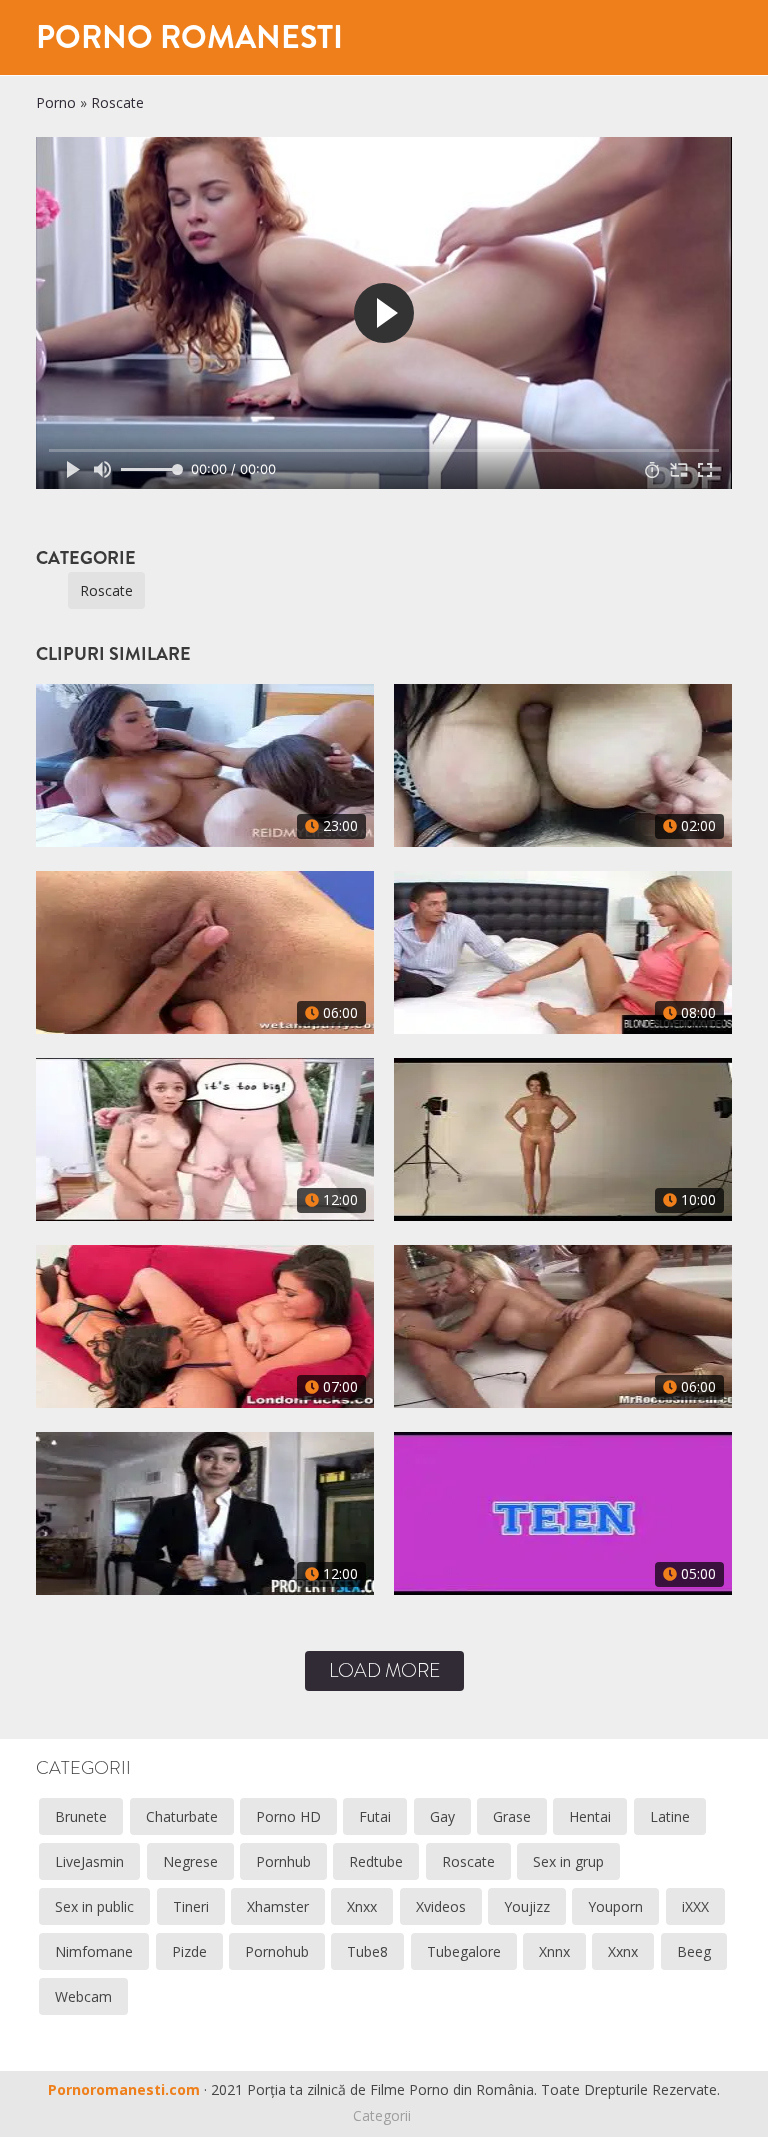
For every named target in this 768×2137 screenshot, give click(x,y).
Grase (512, 1816)
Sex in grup (568, 1861)
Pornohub (277, 1951)
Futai (375, 1816)
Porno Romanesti (189, 37)
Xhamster (278, 1906)
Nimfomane (94, 1951)
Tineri (191, 1906)
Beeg (694, 1951)
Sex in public (94, 1906)
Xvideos (441, 1906)
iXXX (695, 1906)
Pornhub (283, 1861)
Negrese (190, 1861)
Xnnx (554, 1951)
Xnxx (362, 1906)
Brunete (81, 1816)
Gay (442, 1816)
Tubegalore (464, 1951)
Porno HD (288, 1816)
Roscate (117, 102)
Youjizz (527, 1906)
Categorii (382, 2115)
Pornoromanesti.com (124, 2089)
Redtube (376, 1861)
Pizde (189, 1951)
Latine (670, 1816)
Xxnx (623, 1951)
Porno (56, 102)
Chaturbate (182, 1816)
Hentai (590, 1816)
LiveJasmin (89, 1861)
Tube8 (367, 1951)
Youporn (615, 1906)
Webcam (83, 1996)
